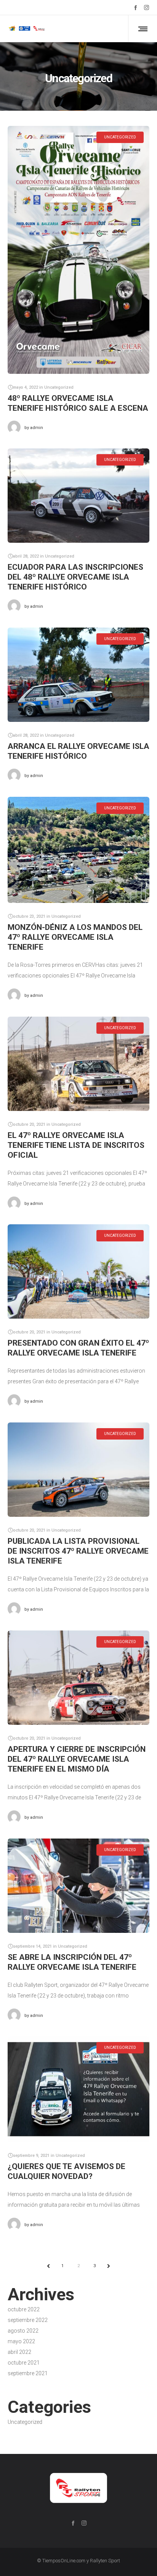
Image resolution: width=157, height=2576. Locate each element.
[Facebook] (135, 7)
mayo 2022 (21, 2341)
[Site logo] (36, 29)
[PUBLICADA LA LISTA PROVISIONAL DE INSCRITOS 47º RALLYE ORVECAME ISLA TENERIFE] (78, 1470)
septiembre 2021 (28, 2373)
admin (34, 428)
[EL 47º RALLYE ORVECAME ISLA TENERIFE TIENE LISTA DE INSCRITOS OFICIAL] (78, 1064)
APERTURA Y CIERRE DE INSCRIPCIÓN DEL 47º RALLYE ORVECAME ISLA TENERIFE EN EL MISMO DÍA (77, 1759)
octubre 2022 (24, 2309)
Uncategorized (25, 2422)
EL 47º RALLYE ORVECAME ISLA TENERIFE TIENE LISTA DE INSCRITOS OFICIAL (76, 1145)
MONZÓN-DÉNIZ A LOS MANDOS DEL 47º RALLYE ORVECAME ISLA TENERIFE (75, 937)
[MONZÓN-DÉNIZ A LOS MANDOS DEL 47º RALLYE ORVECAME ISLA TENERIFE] (78, 850)
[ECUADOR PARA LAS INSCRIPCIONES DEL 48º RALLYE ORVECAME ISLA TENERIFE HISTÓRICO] (78, 496)
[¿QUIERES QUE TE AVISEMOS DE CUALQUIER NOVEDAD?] (78, 2089)
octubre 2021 (24, 2363)
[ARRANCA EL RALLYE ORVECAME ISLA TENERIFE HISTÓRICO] (78, 675)
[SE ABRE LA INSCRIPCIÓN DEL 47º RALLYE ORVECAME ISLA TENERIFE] (78, 1886)
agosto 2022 (23, 2331)
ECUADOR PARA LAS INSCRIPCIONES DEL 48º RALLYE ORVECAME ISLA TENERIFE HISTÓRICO (75, 577)
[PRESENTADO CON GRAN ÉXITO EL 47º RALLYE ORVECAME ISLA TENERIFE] (78, 1271)
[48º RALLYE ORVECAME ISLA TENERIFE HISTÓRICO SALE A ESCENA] (78, 250)
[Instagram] (147, 7)
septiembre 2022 (28, 2320)
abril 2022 (19, 2352)
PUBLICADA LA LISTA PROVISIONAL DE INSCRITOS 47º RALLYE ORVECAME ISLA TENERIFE (78, 1551)
